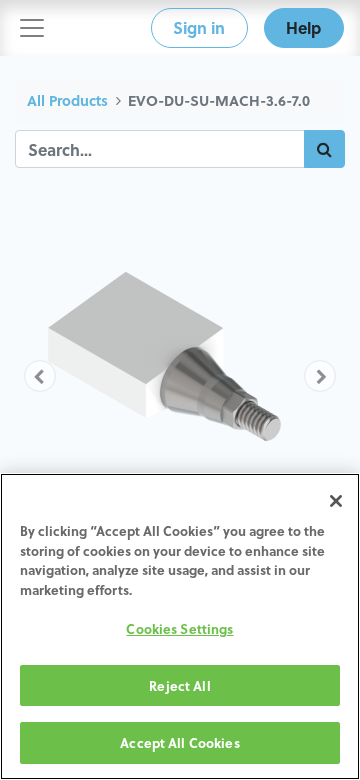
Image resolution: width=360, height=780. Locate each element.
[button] (40, 376)
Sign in (199, 27)
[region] (180, 626)
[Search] (324, 149)
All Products (67, 100)
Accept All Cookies (179, 742)
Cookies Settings (179, 628)
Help (303, 27)
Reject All (179, 685)
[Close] (336, 501)
